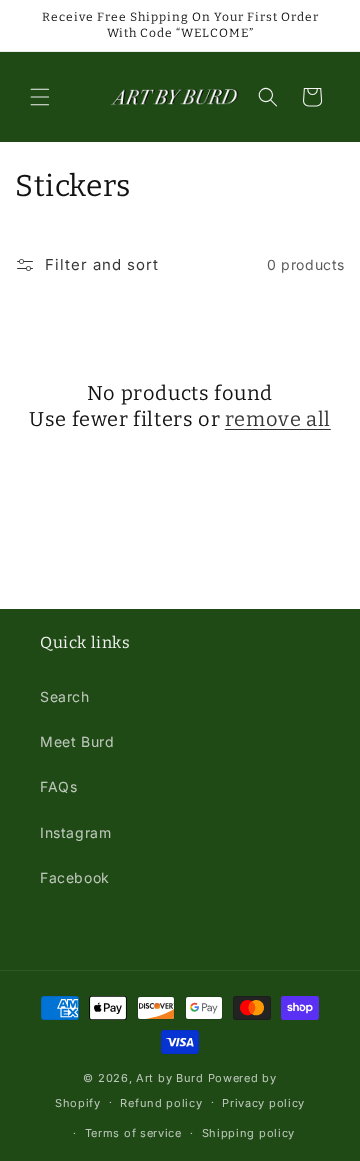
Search (65, 696)
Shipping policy (249, 1133)
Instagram (75, 832)
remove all (278, 419)
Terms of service (133, 1133)
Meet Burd (77, 741)
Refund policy (161, 1103)
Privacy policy (263, 1103)
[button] (40, 97)
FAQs (58, 786)
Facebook (75, 877)
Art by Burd (170, 1078)
